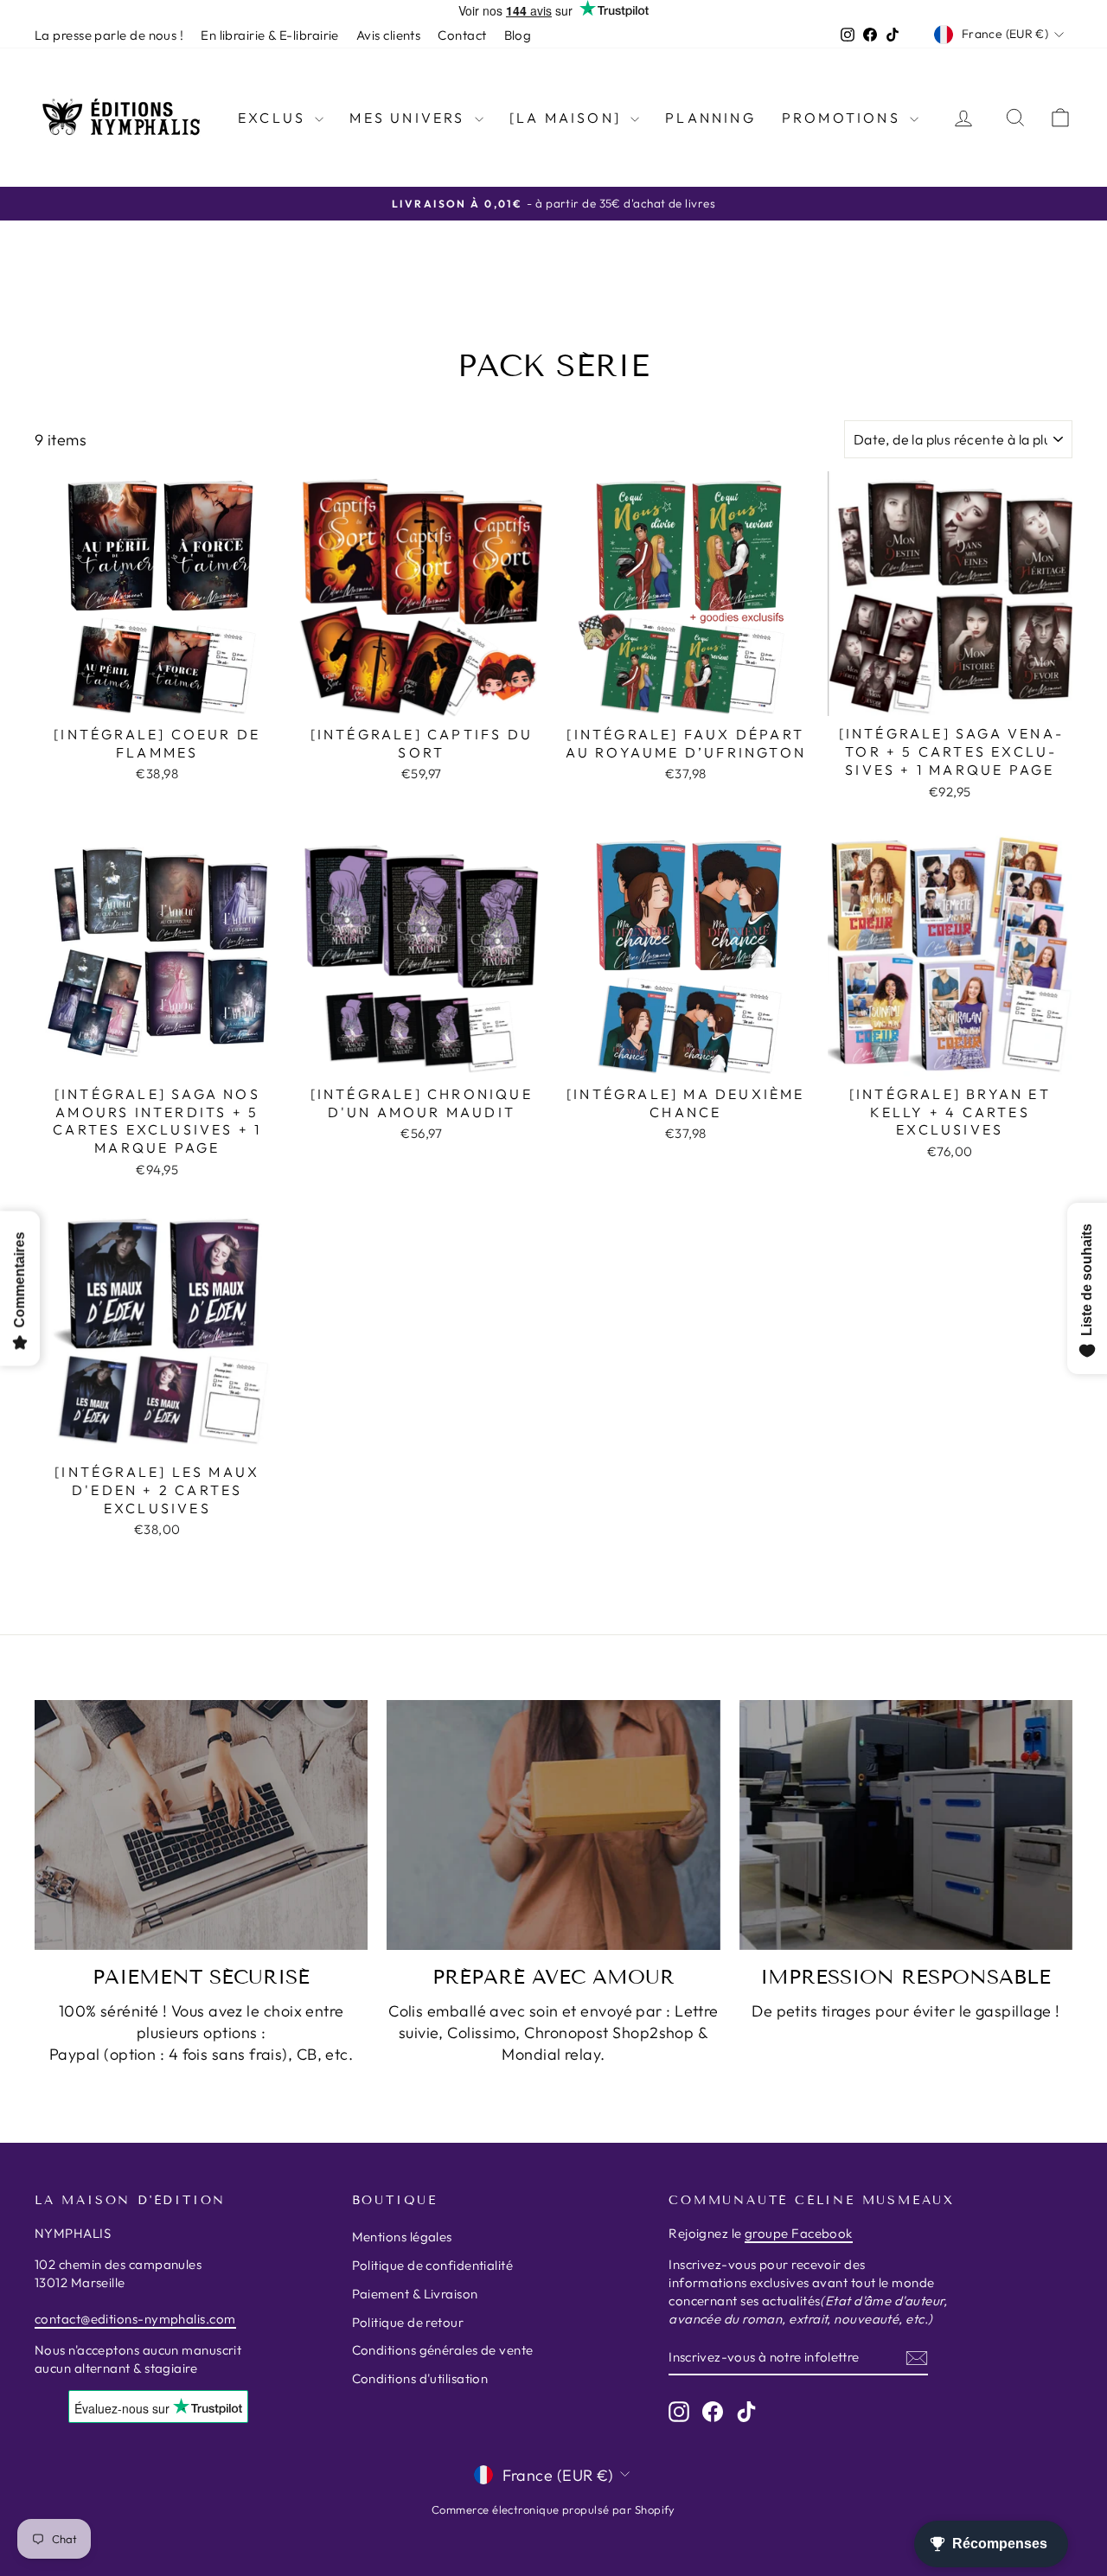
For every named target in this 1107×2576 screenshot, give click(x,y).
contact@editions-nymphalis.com (135, 2319)
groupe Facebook (799, 2233)
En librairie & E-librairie (270, 35)
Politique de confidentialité (433, 2265)
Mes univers (410, 118)
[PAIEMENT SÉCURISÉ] (201, 1825)
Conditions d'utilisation (420, 2378)
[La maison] (568, 118)
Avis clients (388, 35)
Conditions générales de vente (443, 2350)
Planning (710, 118)
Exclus (274, 118)
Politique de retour (408, 2322)
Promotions (844, 118)
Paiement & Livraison (415, 2294)
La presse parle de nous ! (109, 35)
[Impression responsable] (906, 1825)
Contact (462, 35)
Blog (518, 35)
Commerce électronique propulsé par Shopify (553, 2509)
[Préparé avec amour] (553, 1825)
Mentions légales (402, 2237)
